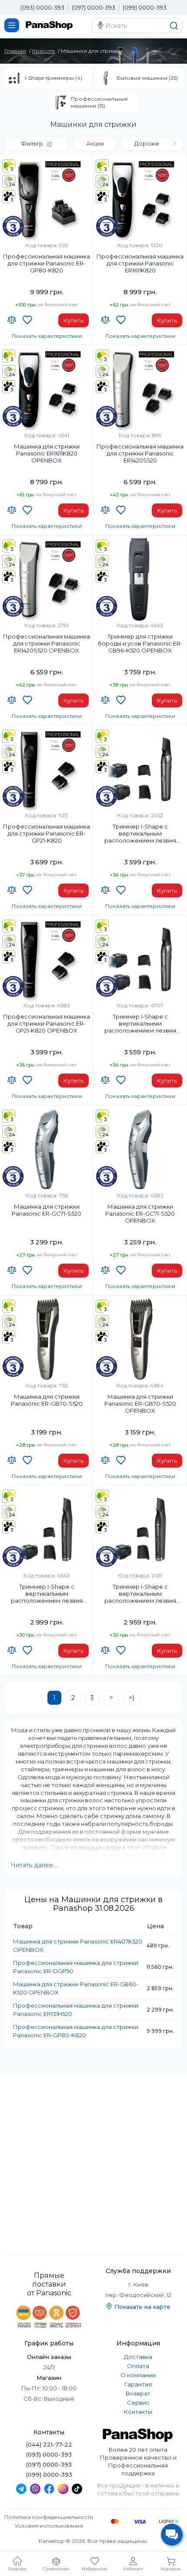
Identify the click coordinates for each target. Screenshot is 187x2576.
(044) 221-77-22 (49, 2444)
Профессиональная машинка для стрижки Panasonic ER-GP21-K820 (47, 833)
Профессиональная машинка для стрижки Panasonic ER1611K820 (140, 263)
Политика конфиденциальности (49, 2517)
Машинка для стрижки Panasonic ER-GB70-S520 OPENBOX (140, 1404)
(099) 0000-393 (145, 7)
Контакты (138, 2412)
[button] (152, 143)
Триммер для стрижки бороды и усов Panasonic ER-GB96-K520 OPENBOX (140, 643)
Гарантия (138, 2384)
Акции (95, 143)
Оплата (138, 2366)
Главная (15, 51)
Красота (43, 51)
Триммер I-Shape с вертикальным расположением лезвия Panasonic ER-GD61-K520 (47, 1594)
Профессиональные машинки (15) (99, 102)
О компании (138, 2375)
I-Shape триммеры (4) (53, 78)
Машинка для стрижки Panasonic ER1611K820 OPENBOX (47, 453)
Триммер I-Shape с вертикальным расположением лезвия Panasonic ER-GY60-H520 (140, 834)
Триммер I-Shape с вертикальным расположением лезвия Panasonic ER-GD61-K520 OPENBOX (140, 1594)
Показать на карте (142, 2307)
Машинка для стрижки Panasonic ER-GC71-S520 (47, 1210)
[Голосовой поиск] (100, 25)
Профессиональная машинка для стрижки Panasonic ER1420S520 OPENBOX (47, 643)
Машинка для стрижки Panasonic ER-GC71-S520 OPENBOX (140, 1213)
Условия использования (49, 2526)
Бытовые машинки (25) (147, 78)
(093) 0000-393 (42, 7)
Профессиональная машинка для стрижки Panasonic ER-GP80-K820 (47, 263)
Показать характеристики (47, 336)
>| (132, 1698)
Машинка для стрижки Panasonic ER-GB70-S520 (47, 1400)
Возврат (138, 2393)
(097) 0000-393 (93, 7)
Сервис (138, 2403)
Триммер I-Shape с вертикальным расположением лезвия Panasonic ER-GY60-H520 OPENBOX (140, 1024)
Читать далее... (34, 1865)
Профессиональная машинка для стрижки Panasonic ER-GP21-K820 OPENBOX (47, 1023)
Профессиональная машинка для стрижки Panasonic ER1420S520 (140, 453)
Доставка (138, 2357)
